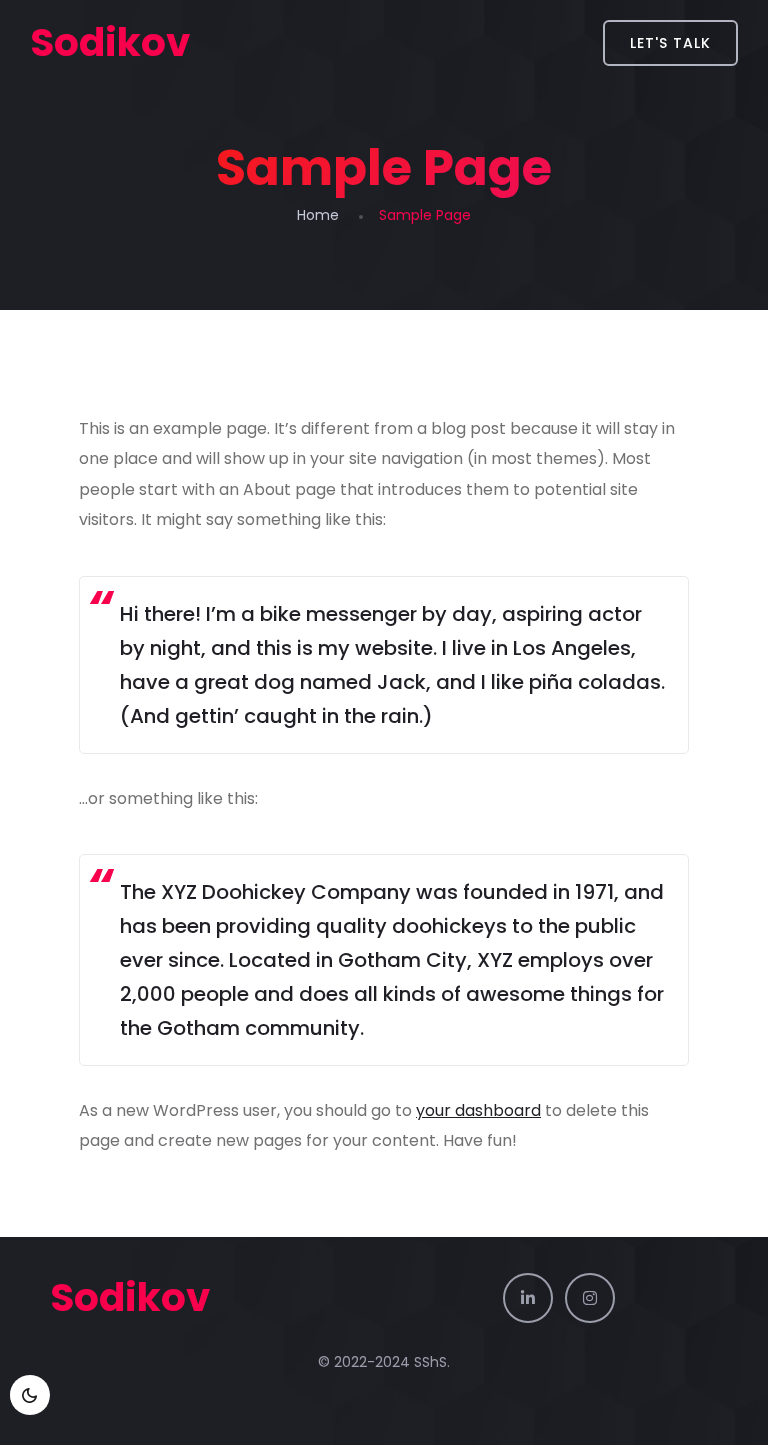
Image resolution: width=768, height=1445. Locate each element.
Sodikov (110, 43)
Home (318, 215)
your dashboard (478, 1110)
